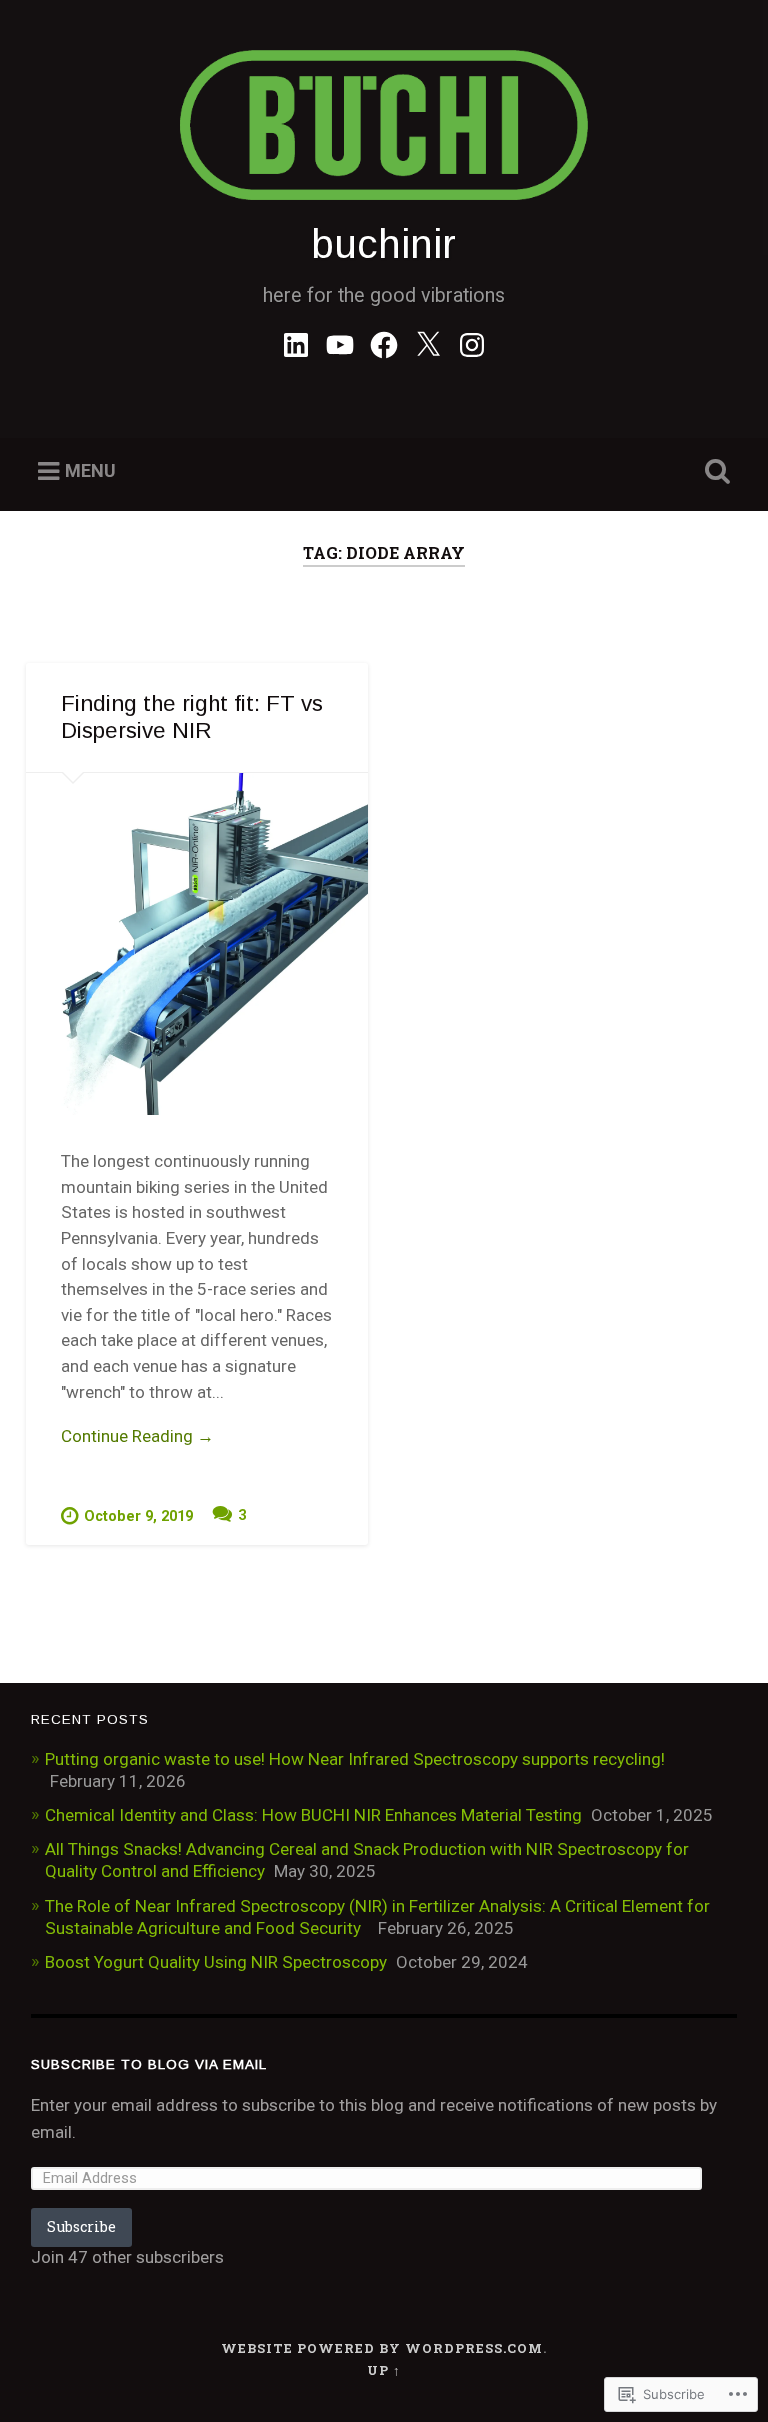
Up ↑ (384, 2370)
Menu (90, 470)
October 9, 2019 (138, 1516)
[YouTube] (340, 342)
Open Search (714, 472)
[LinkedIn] (296, 342)
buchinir (383, 244)
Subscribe (81, 2226)
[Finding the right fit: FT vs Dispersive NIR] (197, 944)
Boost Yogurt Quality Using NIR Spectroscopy (216, 1962)
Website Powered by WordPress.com (382, 2348)
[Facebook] (384, 342)
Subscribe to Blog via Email (149, 2064)
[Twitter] (428, 342)
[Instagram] (472, 342)
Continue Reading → (137, 1436)
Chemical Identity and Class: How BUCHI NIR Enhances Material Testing (313, 1815)
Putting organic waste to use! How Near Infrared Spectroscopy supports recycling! (355, 1759)
